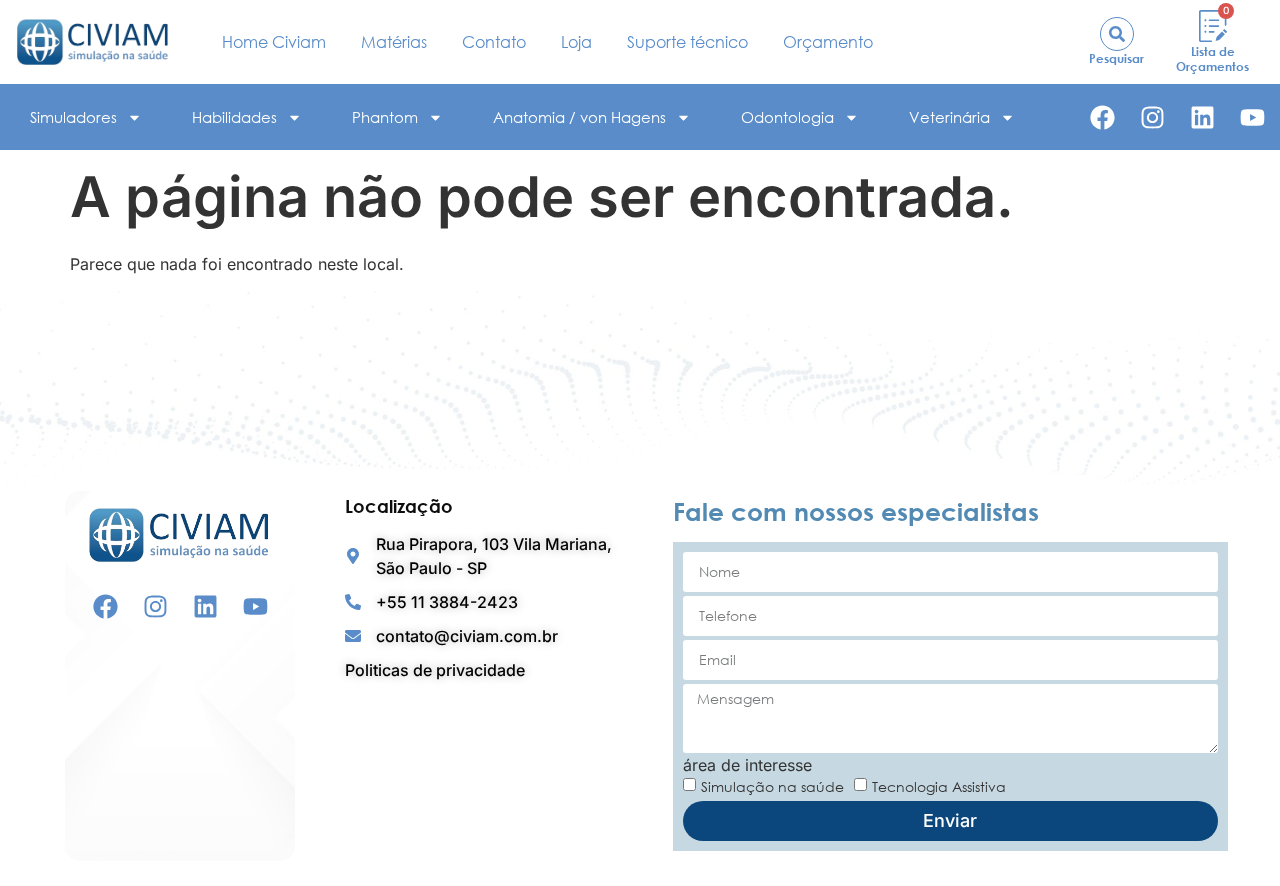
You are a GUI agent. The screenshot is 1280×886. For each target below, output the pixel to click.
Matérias (394, 42)
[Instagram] (1152, 117)
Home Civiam (274, 42)
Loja (576, 42)
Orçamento (828, 42)
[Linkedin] (1202, 117)
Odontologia (787, 117)
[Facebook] (1102, 117)
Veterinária (949, 117)
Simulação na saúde (772, 785)
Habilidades (234, 117)
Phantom (385, 117)
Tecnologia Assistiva (939, 785)
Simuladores (73, 117)
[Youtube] (1252, 117)
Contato (494, 42)
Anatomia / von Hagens (579, 117)
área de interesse (747, 765)
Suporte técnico (687, 42)
